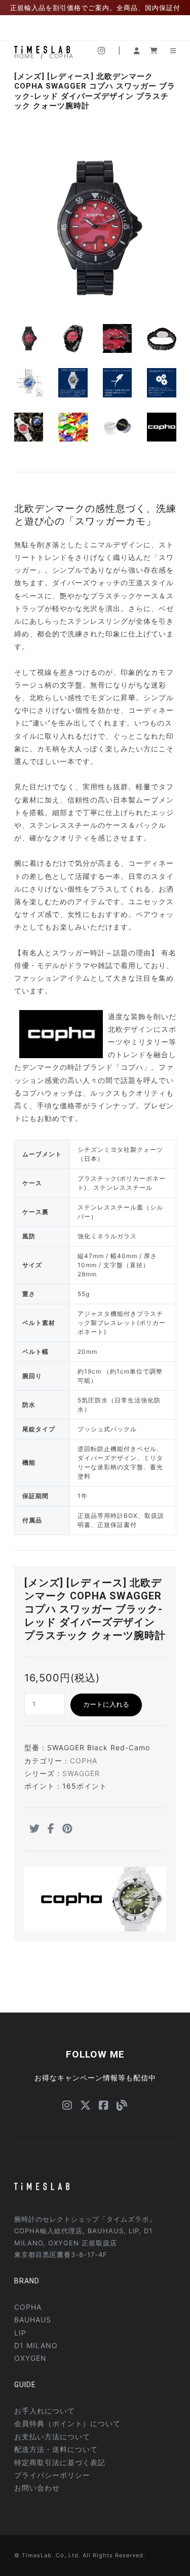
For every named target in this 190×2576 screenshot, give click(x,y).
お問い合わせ (37, 2488)
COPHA (84, 1761)
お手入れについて (45, 2411)
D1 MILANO (36, 2345)
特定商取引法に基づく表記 (60, 2462)
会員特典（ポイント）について (67, 2423)
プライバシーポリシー (52, 2475)
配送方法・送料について (56, 2449)
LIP (20, 2333)
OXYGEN (30, 2358)
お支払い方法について (52, 2437)
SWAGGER (81, 1773)
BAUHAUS (33, 2320)
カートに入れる (106, 1704)
